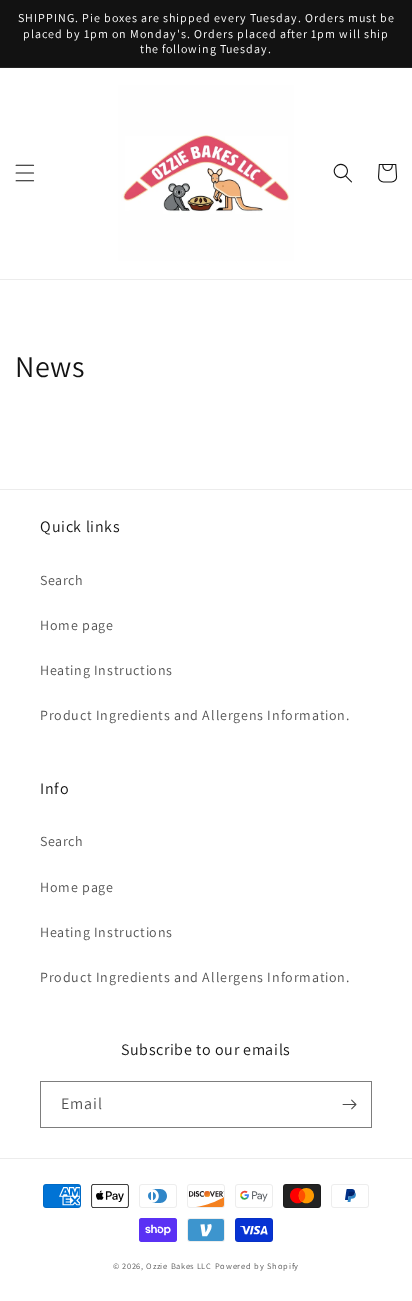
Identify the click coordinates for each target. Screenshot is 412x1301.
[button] (25, 173)
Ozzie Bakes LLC (179, 1265)
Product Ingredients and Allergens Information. (195, 715)
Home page (76, 625)
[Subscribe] (349, 1104)
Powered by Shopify (257, 1265)
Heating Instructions (106, 670)
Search (62, 580)
